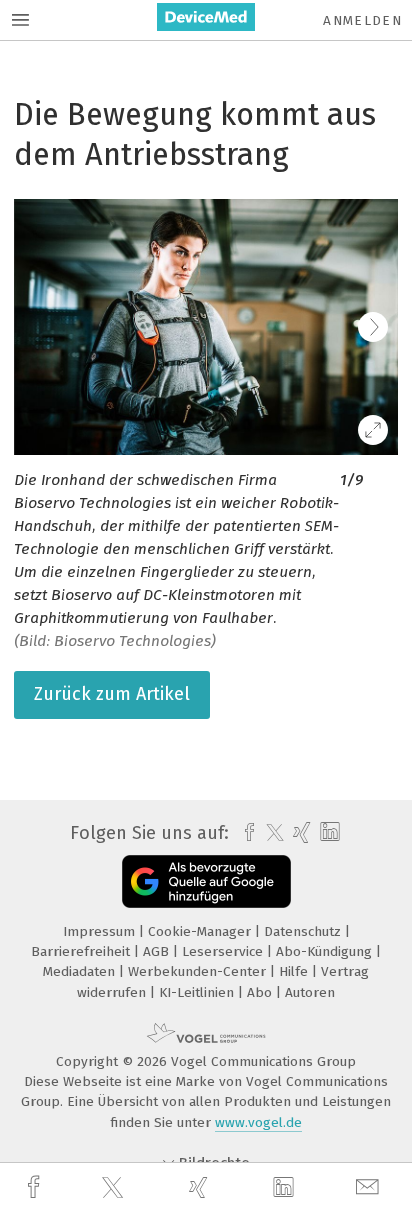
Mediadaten (81, 971)
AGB (158, 951)
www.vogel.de (258, 1122)
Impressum (101, 931)
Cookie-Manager (201, 931)
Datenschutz (304, 931)
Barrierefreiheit (82, 951)
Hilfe (295, 971)
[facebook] (36, 1187)
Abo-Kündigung (326, 951)
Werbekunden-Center (199, 971)
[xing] (201, 1187)
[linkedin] (286, 1188)
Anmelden (362, 20)
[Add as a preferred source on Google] (206, 881)
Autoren (310, 992)
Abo (261, 992)
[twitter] (115, 1188)
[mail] (370, 1187)
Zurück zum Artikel (112, 694)
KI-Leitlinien (198, 992)
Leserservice (224, 951)
